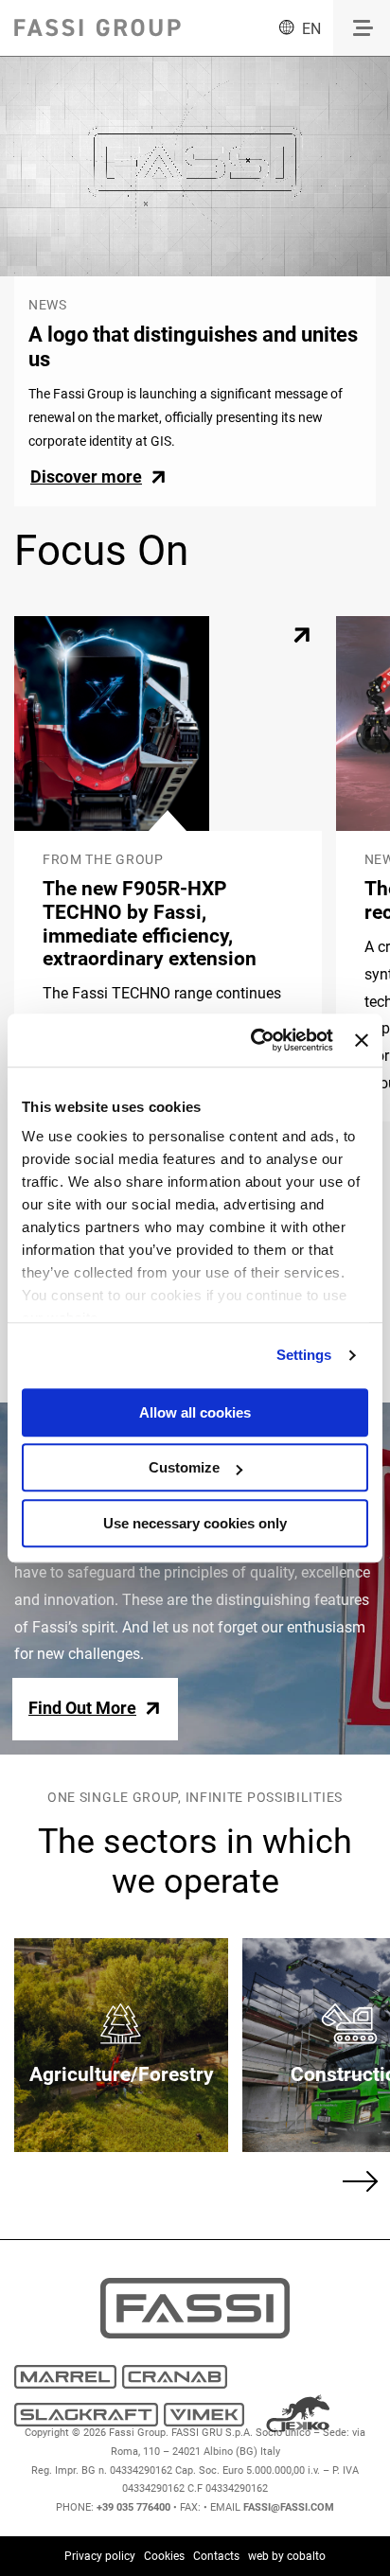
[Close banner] (362, 1040)
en (311, 29)
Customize (184, 1467)
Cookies (164, 2556)
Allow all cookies (195, 1412)
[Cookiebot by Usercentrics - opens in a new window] (253, 1040)
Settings (304, 1355)
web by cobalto (287, 2556)
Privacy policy (100, 2556)
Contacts (216, 2556)
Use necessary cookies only (195, 1523)
